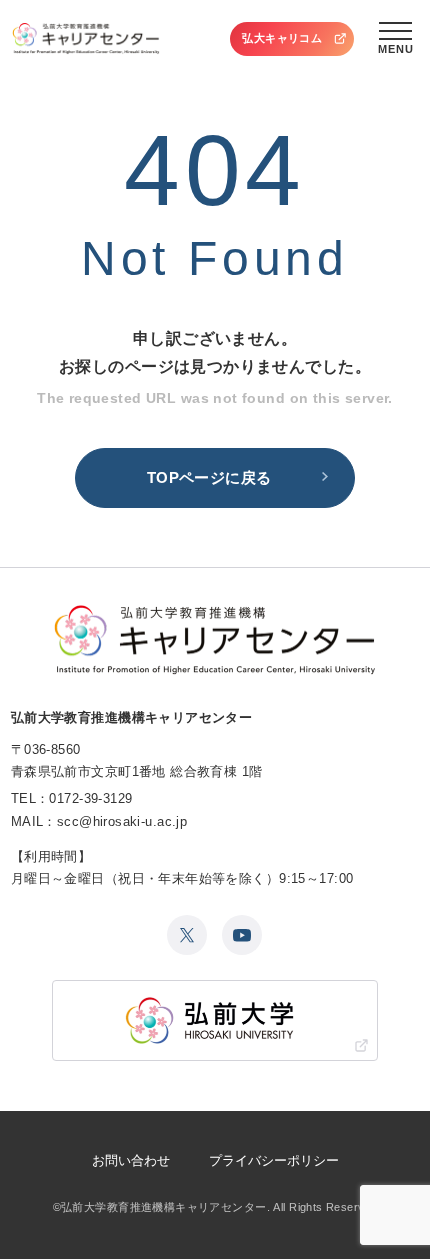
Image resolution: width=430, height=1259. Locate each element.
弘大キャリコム (282, 38)
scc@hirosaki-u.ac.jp (122, 821)
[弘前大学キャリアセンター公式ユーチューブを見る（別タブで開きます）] (242, 935)
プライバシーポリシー (274, 1160)
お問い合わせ (131, 1160)
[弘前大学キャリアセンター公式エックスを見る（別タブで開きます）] (187, 935)
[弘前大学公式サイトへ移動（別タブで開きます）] (215, 1020)
